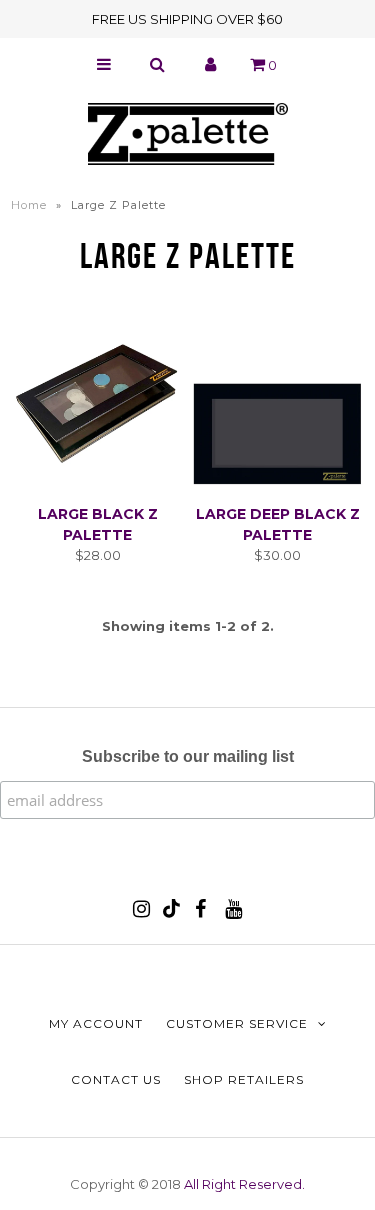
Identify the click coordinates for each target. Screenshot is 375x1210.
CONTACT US (116, 1079)
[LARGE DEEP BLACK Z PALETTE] (277, 405)
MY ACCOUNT (96, 1023)
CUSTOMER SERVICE (237, 1023)
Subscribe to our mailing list (188, 756)
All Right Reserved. (244, 1184)
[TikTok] (171, 913)
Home (29, 205)
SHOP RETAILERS (244, 1079)
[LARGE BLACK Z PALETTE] (97, 405)
